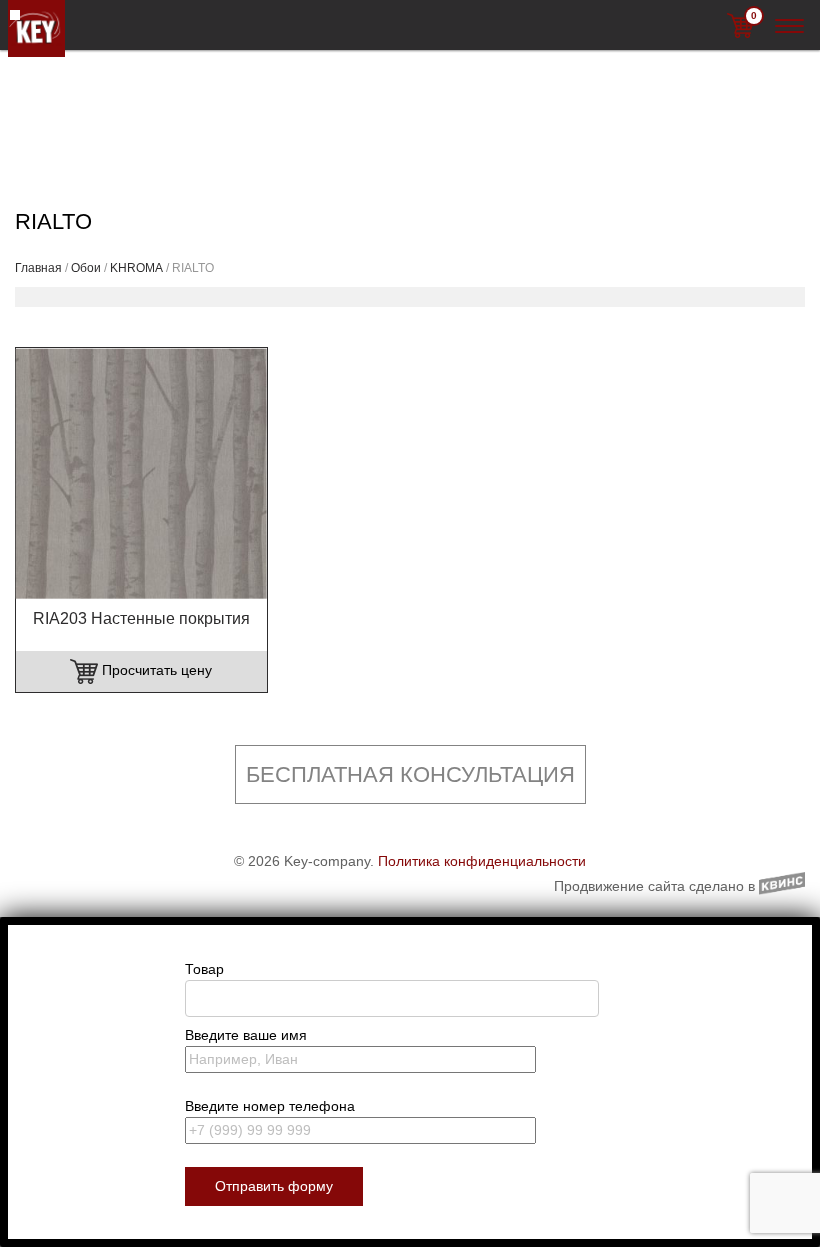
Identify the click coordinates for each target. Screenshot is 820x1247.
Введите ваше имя (246, 1035)
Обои (86, 268)
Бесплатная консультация (410, 774)
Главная (38, 268)
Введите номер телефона (270, 1106)
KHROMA (136, 268)
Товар (204, 969)
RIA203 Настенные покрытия (141, 618)
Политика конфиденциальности (482, 861)
